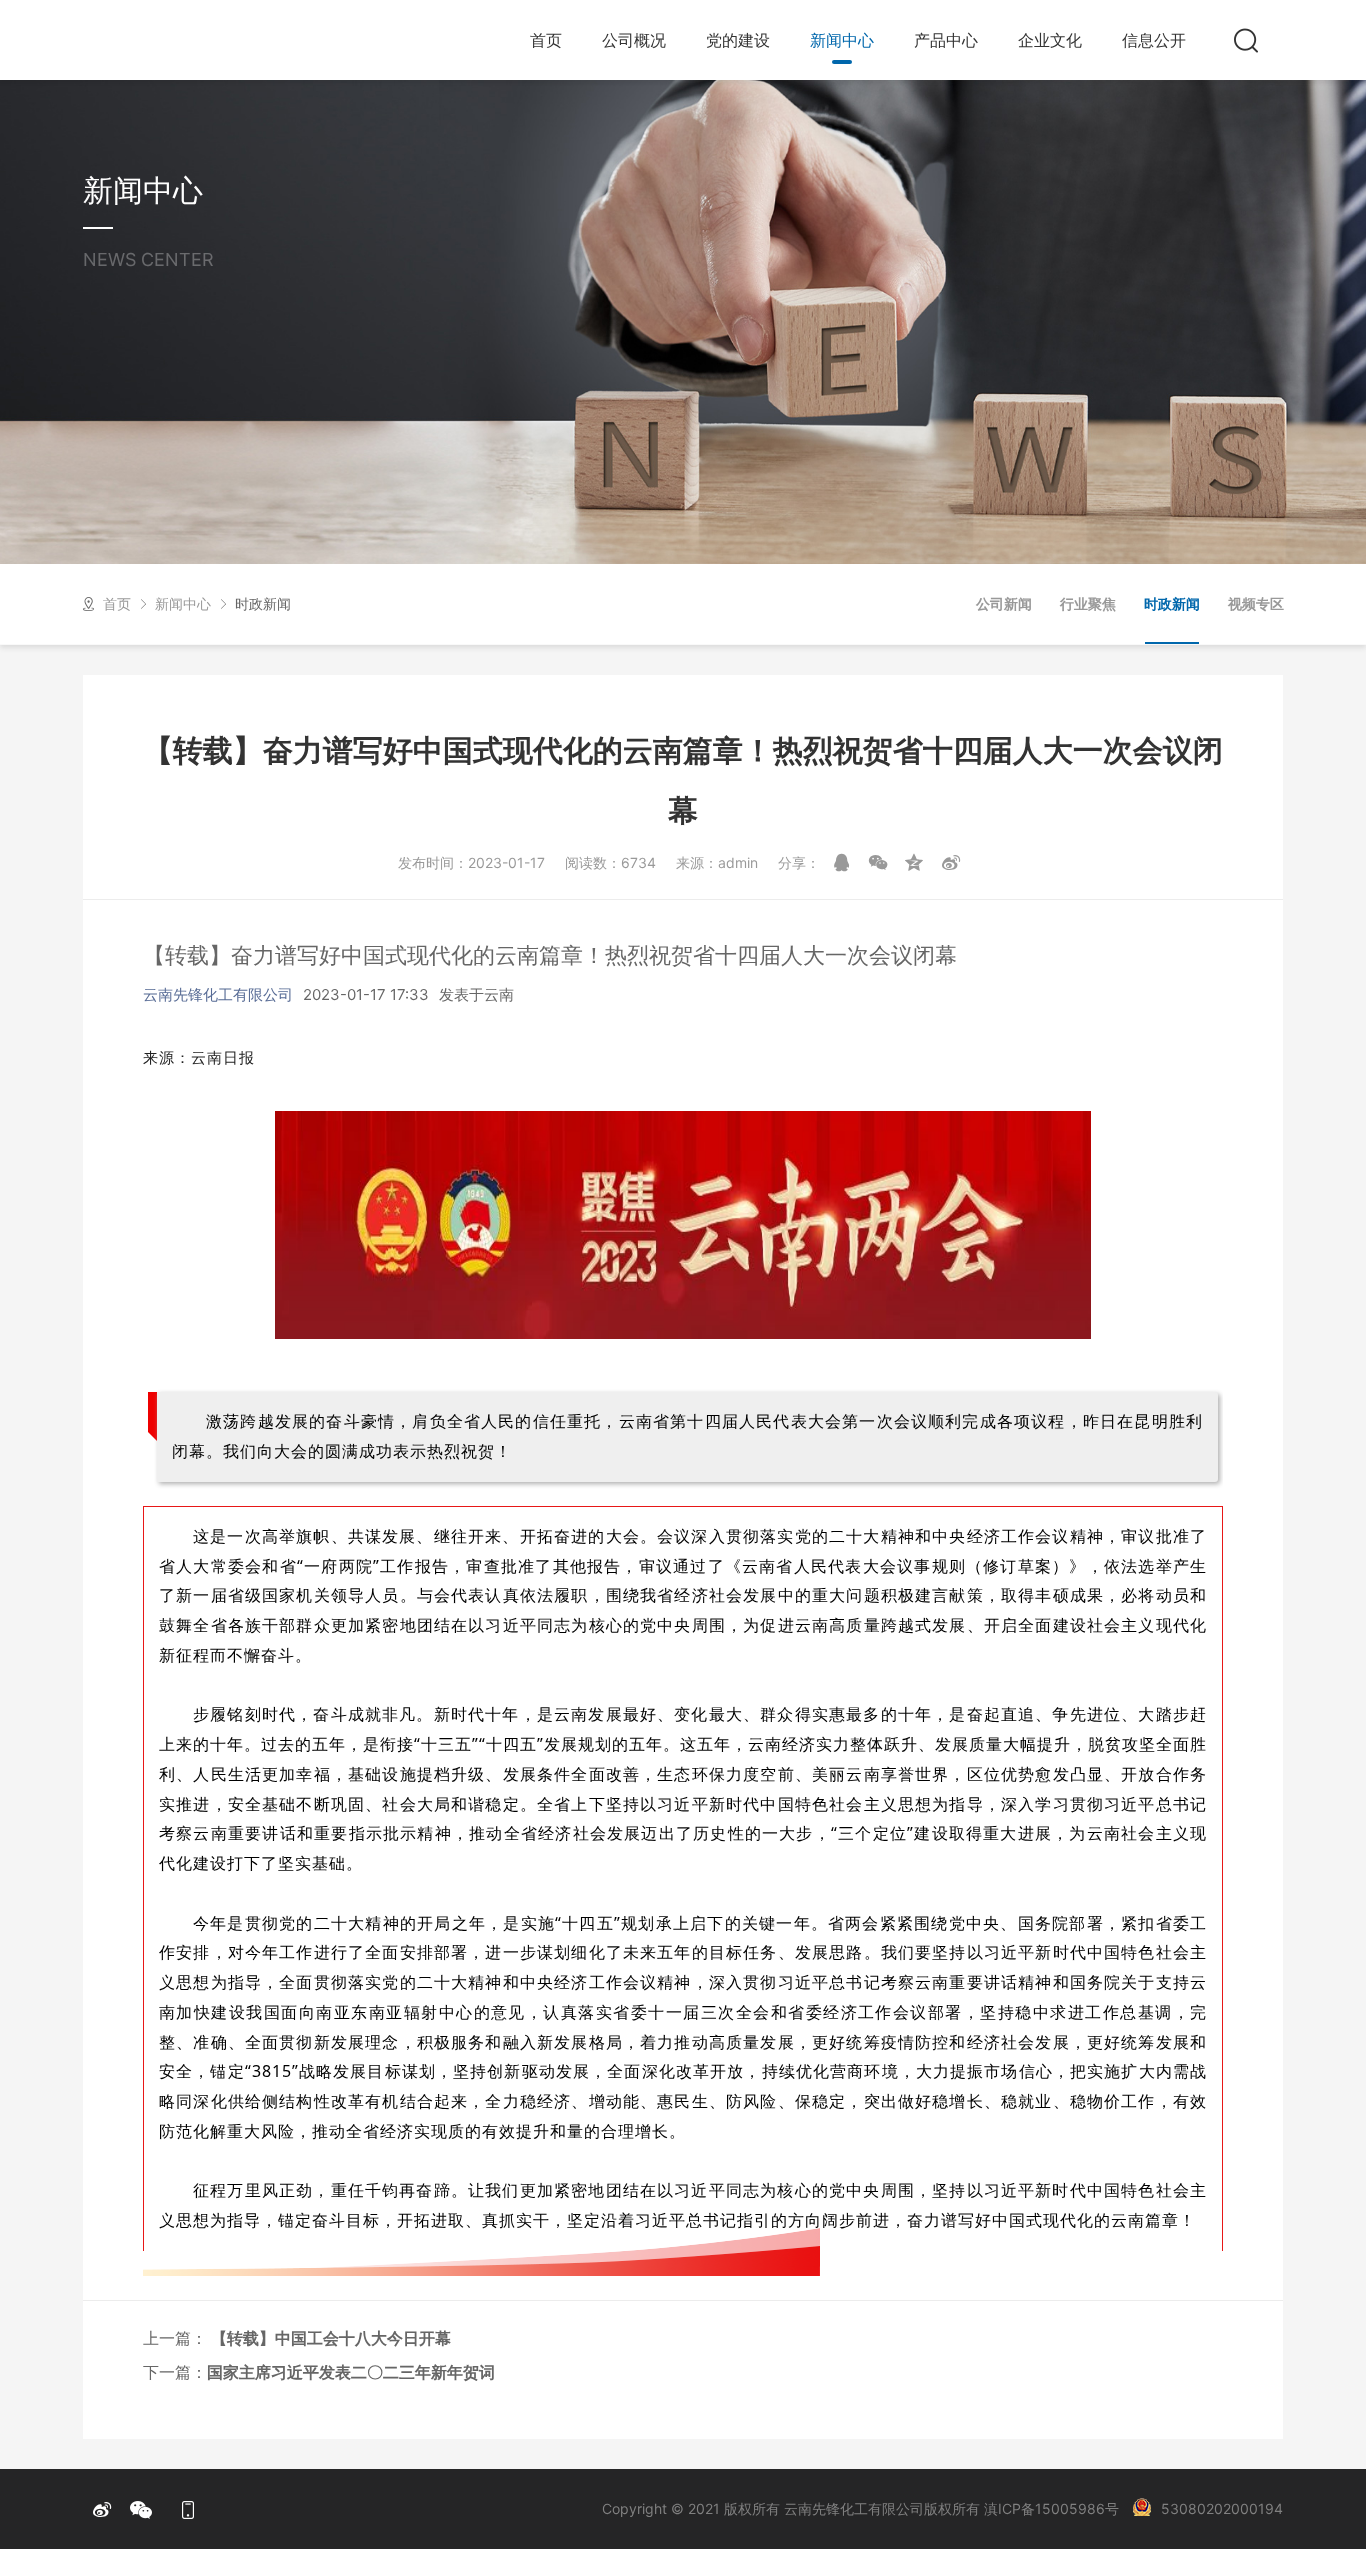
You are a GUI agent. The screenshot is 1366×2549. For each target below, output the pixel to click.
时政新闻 (263, 603)
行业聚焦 (1088, 603)
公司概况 (634, 40)
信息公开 (1154, 40)
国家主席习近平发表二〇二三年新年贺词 (351, 2372)
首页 (546, 40)
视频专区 (1256, 603)
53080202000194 (1222, 2508)
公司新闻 (1004, 603)
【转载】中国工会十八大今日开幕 (329, 2338)
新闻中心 (842, 40)
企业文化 (1050, 40)
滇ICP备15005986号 (1051, 2508)
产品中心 (946, 40)
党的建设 (738, 40)
